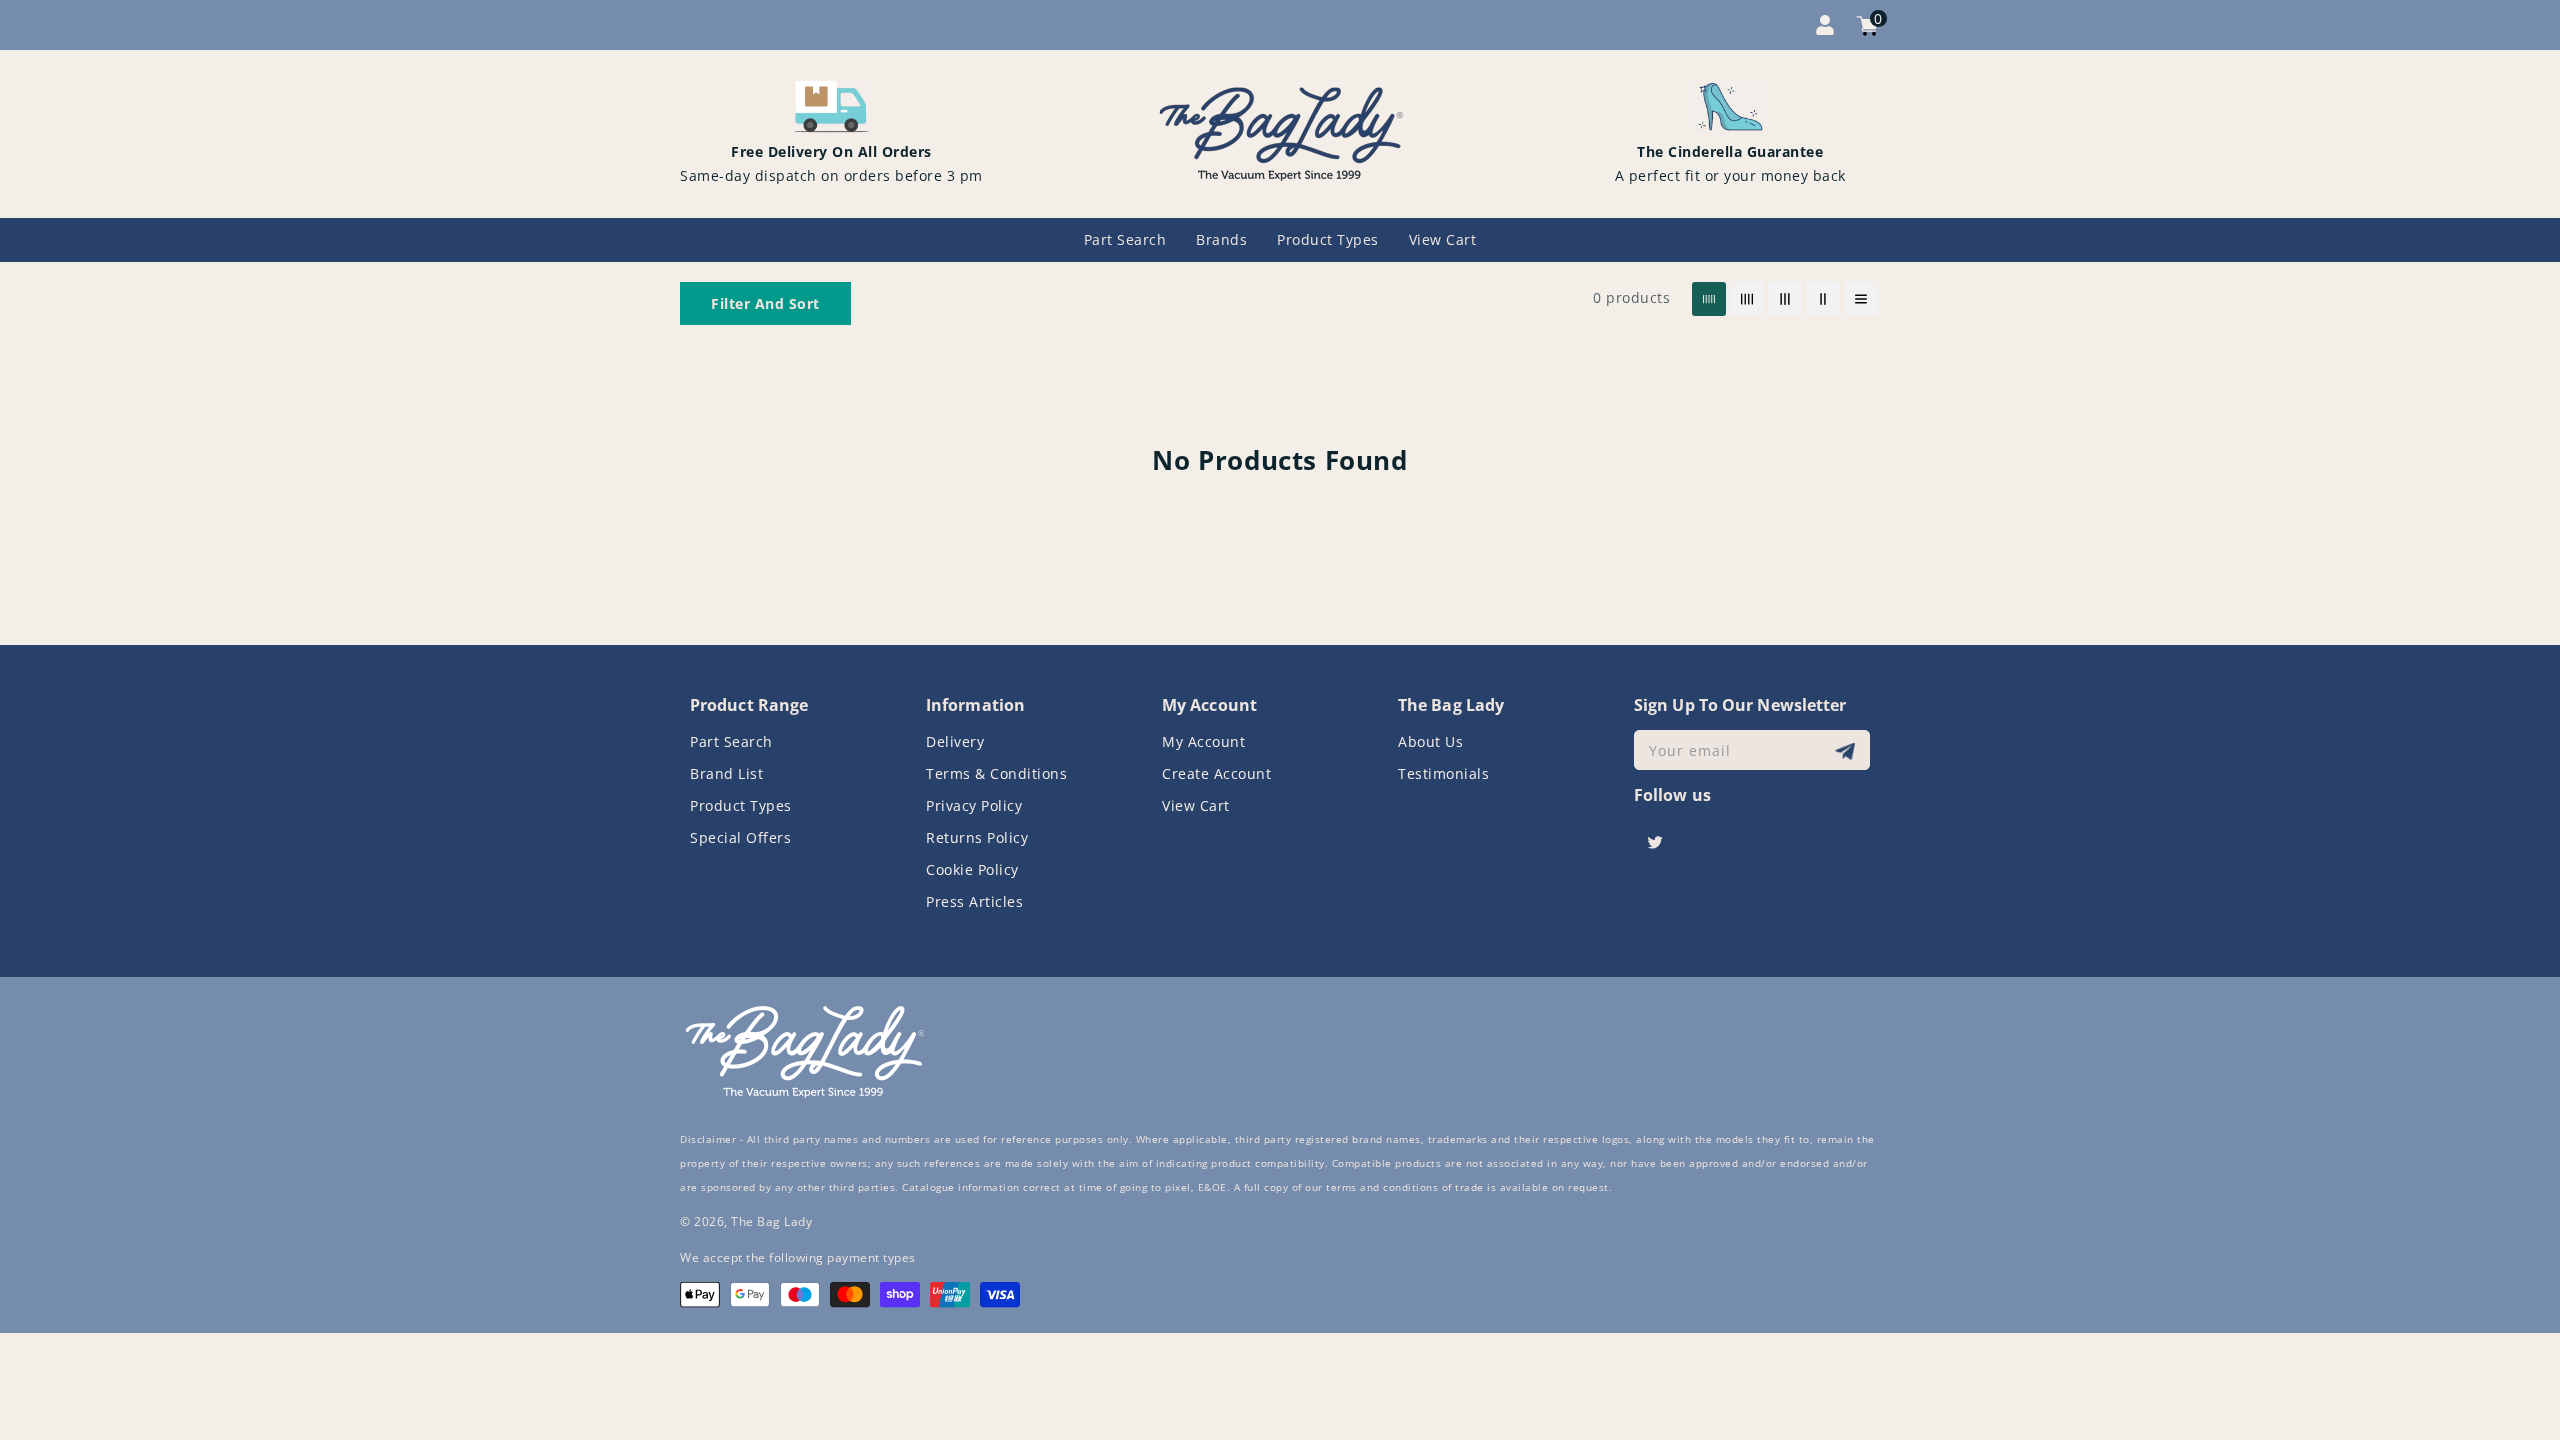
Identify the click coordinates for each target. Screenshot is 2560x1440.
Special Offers (740, 837)
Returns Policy (977, 837)
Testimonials (1443, 773)
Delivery (955, 741)
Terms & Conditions (996, 773)
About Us (1430, 741)
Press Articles (974, 901)
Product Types (741, 805)
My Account (1203, 741)
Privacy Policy (974, 805)
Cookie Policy (972, 869)
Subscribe (1847, 750)
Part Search (731, 741)
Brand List (726, 773)
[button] (765, 303)
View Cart (1196, 805)
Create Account (1216, 773)
